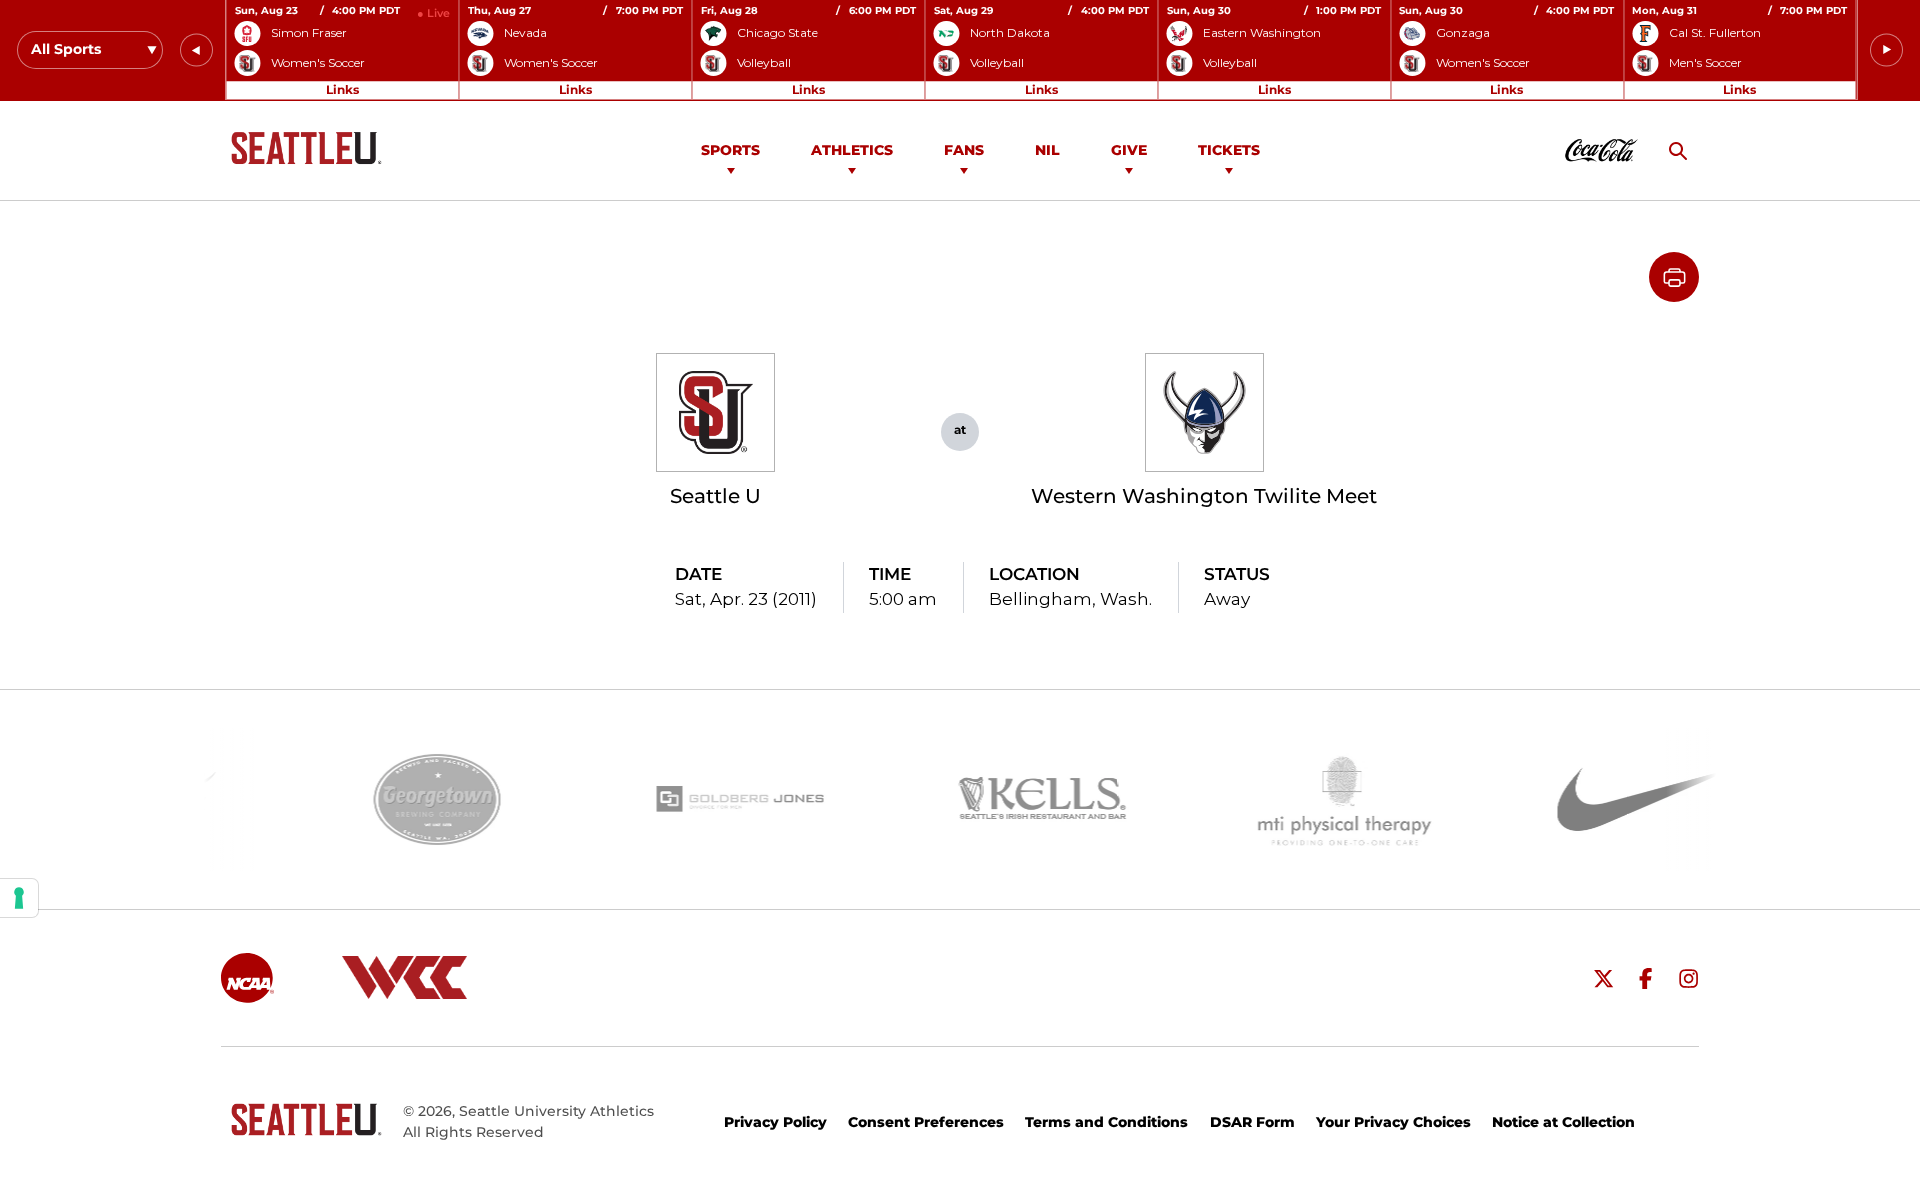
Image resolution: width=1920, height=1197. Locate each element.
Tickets (1229, 150)
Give (1129, 150)
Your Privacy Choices (1393, 1122)
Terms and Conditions (1106, 1122)
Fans (964, 150)
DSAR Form (1252, 1122)
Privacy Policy (775, 1122)
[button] (196, 50)
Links (342, 89)
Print (1674, 277)
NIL (1047, 150)
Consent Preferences (926, 1122)
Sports (730, 150)
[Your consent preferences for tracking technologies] (19, 898)
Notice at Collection (1563, 1122)
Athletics (852, 150)
